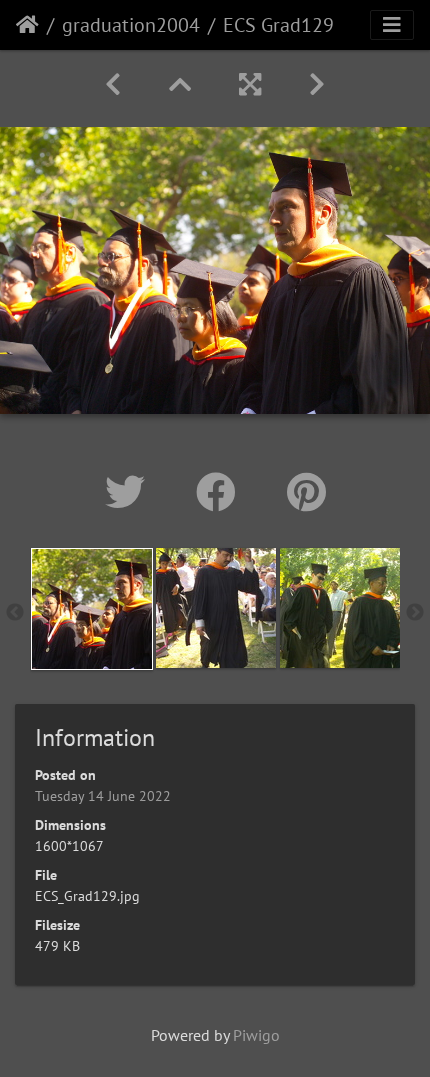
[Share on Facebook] (221, 492)
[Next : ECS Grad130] (317, 84)
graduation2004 (131, 25)
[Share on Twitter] (130, 492)
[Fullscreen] (250, 84)
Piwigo (256, 1035)
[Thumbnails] (180, 84)
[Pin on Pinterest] (306, 492)
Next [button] (415, 613)
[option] (92, 609)
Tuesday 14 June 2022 (103, 796)
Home (27, 25)
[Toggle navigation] (392, 25)
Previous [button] (15, 613)
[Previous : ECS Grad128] (113, 84)
